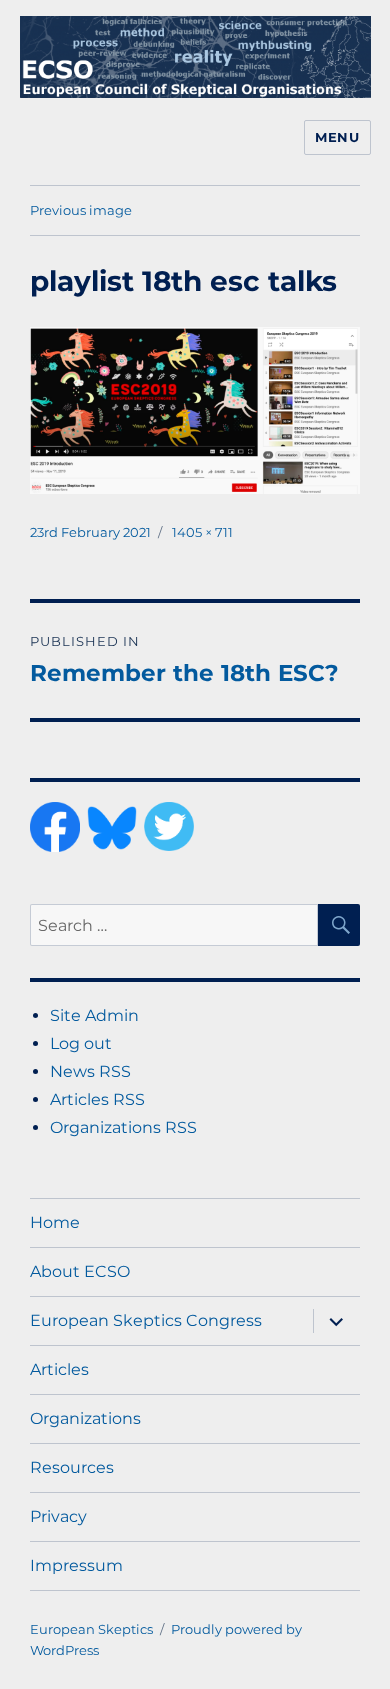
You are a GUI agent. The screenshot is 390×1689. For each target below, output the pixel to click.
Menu (337, 137)
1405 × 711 (202, 532)
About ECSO (80, 1271)
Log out (81, 1043)
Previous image (81, 210)
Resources (72, 1467)
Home (55, 1222)
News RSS (90, 1071)
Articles (59, 1369)
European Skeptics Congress (146, 1320)
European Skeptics (91, 1629)
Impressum (76, 1565)
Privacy (58, 1516)
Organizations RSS (123, 1127)
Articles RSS (97, 1099)
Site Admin (94, 1015)
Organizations (85, 1418)
